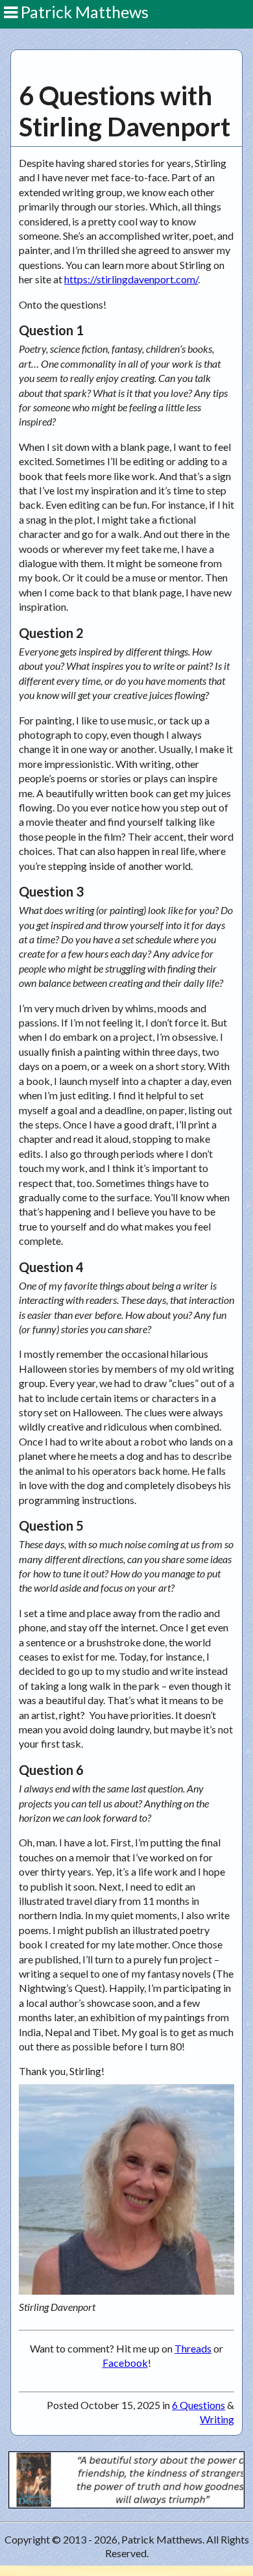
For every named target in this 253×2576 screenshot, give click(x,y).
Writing (217, 2419)
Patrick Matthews (83, 12)
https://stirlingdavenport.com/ (131, 279)
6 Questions (199, 2405)
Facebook (125, 2363)
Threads (193, 2348)
